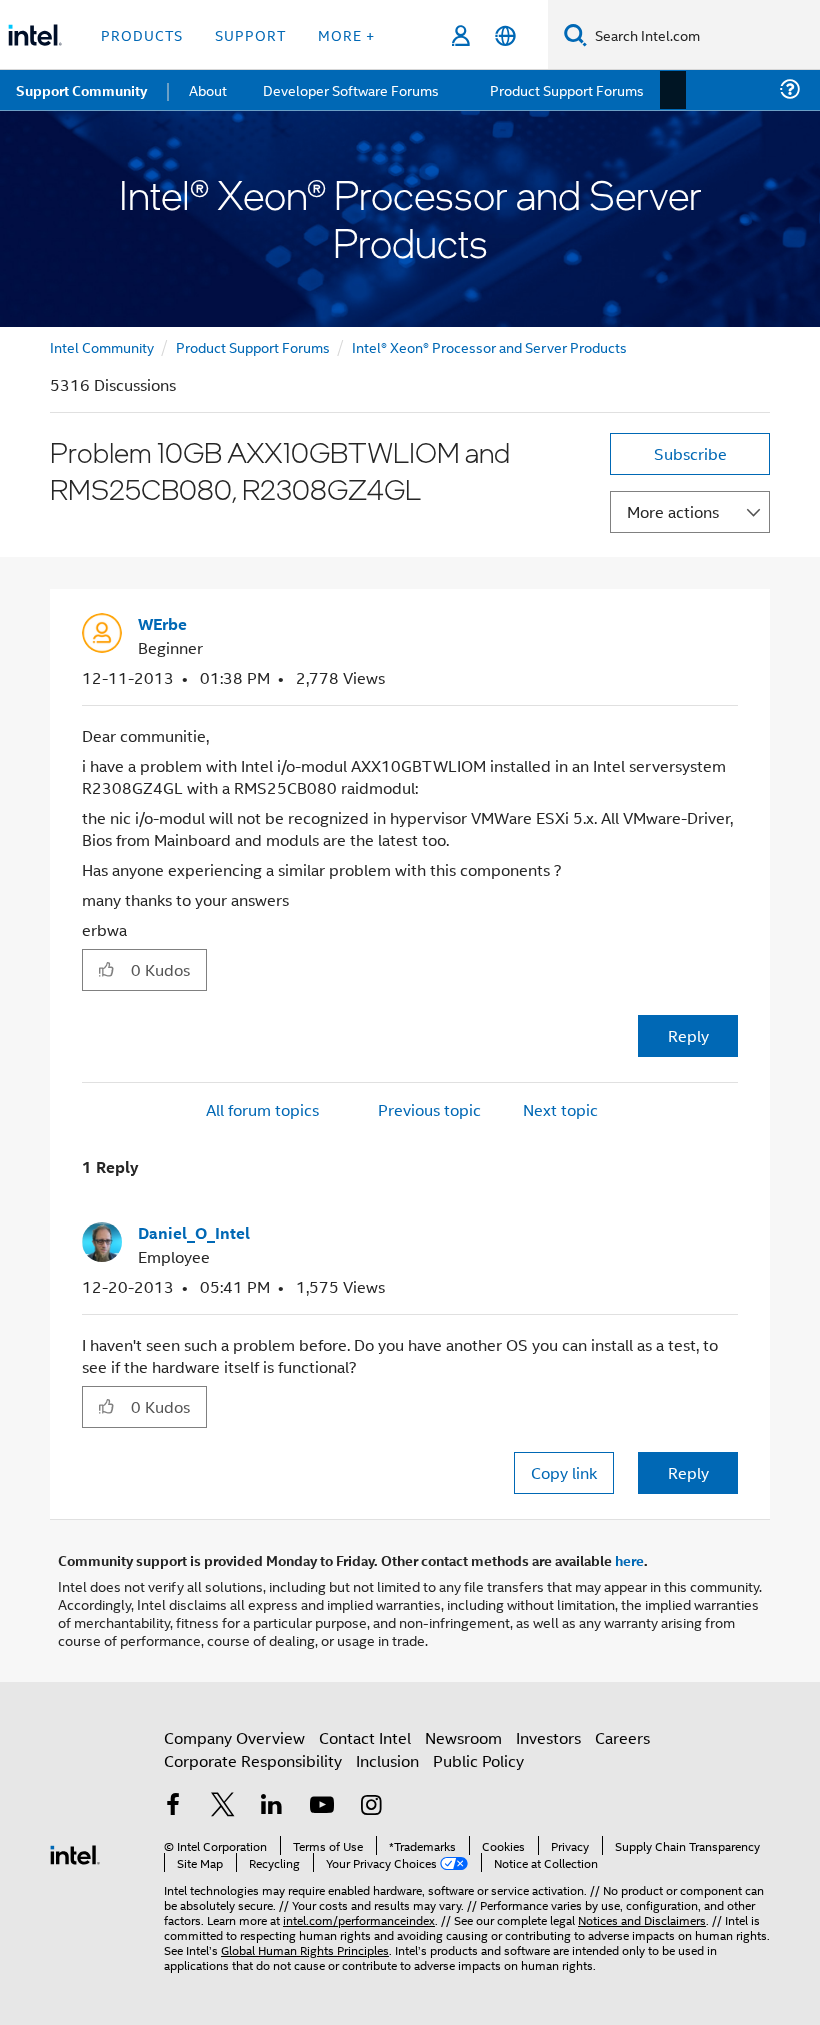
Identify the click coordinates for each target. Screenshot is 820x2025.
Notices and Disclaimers (642, 1917)
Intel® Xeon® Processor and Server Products (489, 346)
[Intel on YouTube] (322, 1804)
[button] (730, 630)
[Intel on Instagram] (371, 1804)
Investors (548, 1735)
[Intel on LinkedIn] (272, 1804)
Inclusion (387, 1758)
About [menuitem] (208, 89)
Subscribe (690, 453)
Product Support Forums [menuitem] (565, 89)
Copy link (564, 1470)
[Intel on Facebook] (173, 1804)
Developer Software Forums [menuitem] (351, 89)
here (629, 1558)
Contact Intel (365, 1735)
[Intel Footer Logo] (75, 1850)
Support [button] (250, 34)
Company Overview (234, 1735)
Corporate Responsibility (253, 1758)
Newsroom (463, 1735)
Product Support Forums (253, 346)
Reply (688, 1034)
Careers (622, 1735)
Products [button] (142, 34)
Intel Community (102, 346)
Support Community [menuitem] (81, 90)
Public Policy (478, 1758)
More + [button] (346, 34)
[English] (505, 35)
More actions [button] (673, 511)
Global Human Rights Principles (305, 1947)
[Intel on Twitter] (223, 1804)
